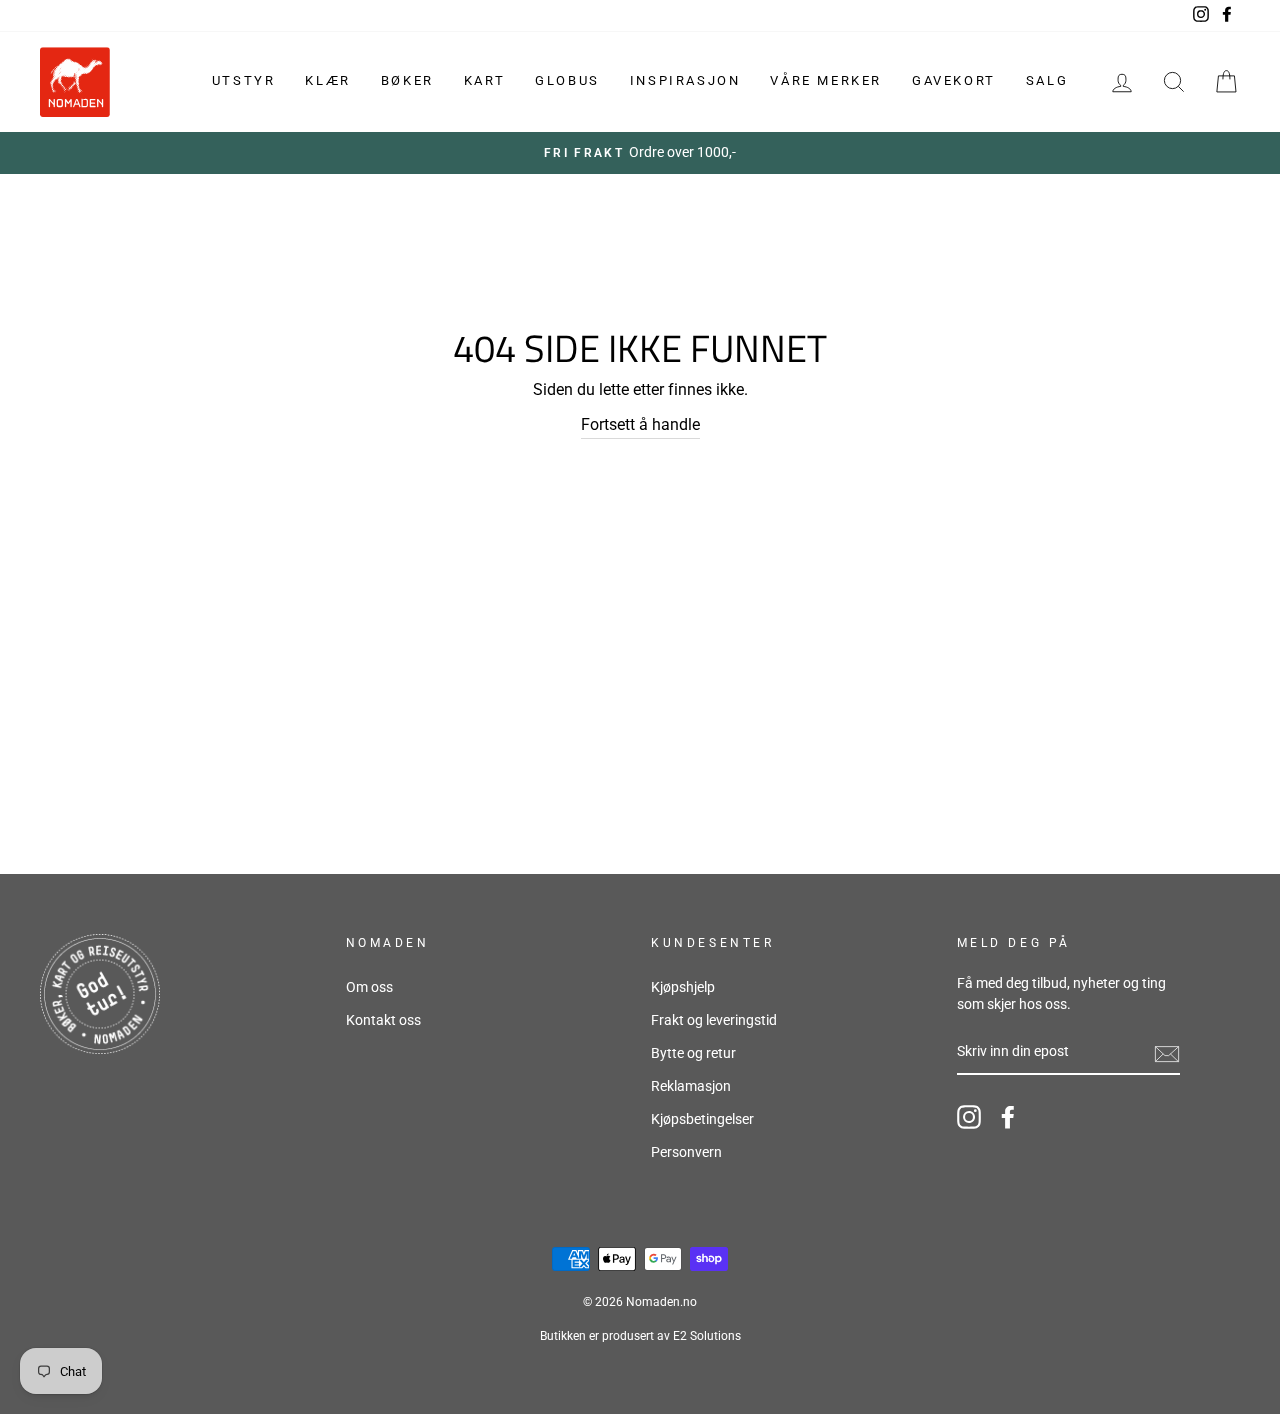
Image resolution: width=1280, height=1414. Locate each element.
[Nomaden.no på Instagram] (969, 1117)
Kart (484, 80)
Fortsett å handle (640, 424)
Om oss (369, 987)
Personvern (686, 1152)
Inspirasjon (685, 80)
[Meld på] (1167, 1053)
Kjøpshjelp (683, 987)
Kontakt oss (383, 1020)
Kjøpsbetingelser (702, 1119)
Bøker (407, 80)
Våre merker (826, 80)
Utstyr (244, 80)
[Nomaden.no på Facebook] (1008, 1117)
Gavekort (954, 80)
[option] (640, 153)
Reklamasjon (691, 1086)
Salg (1047, 80)
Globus (567, 80)
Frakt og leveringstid (714, 1020)
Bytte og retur (693, 1053)
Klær (327, 80)
